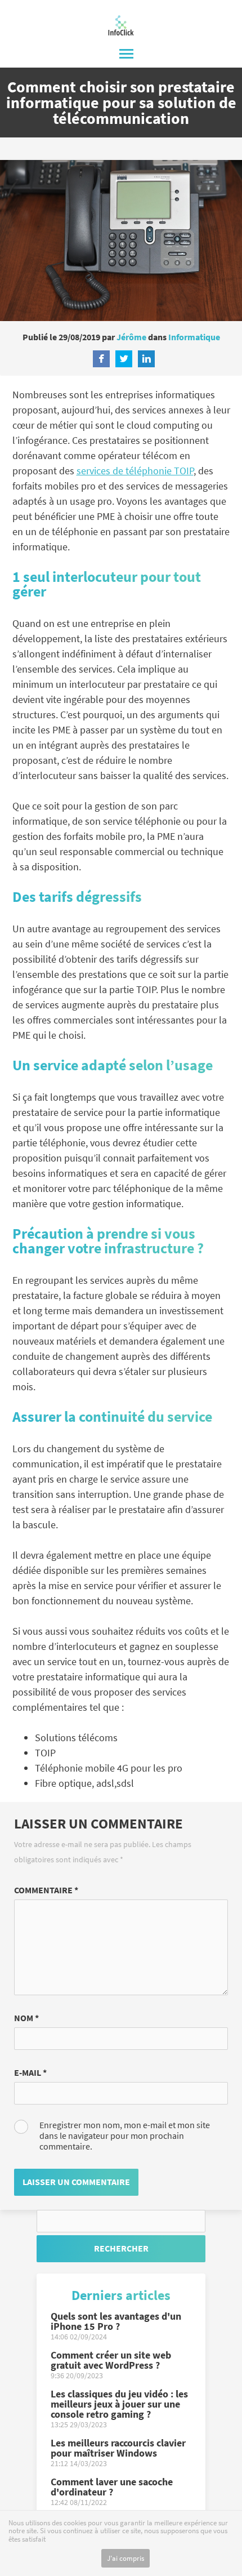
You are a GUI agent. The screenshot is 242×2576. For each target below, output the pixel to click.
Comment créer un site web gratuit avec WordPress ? (111, 2365)
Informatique (194, 337)
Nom (26, 2018)
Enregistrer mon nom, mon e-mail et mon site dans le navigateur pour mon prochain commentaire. (125, 2136)
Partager (101, 359)
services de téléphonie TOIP (135, 471)
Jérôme (131, 337)
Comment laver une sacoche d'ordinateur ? (112, 2492)
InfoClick (121, 25)
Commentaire (46, 1890)
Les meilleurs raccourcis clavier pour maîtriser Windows (118, 2453)
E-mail (30, 2072)
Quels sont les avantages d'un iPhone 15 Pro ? (116, 2326)
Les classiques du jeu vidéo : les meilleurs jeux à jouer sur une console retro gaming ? (119, 2409)
